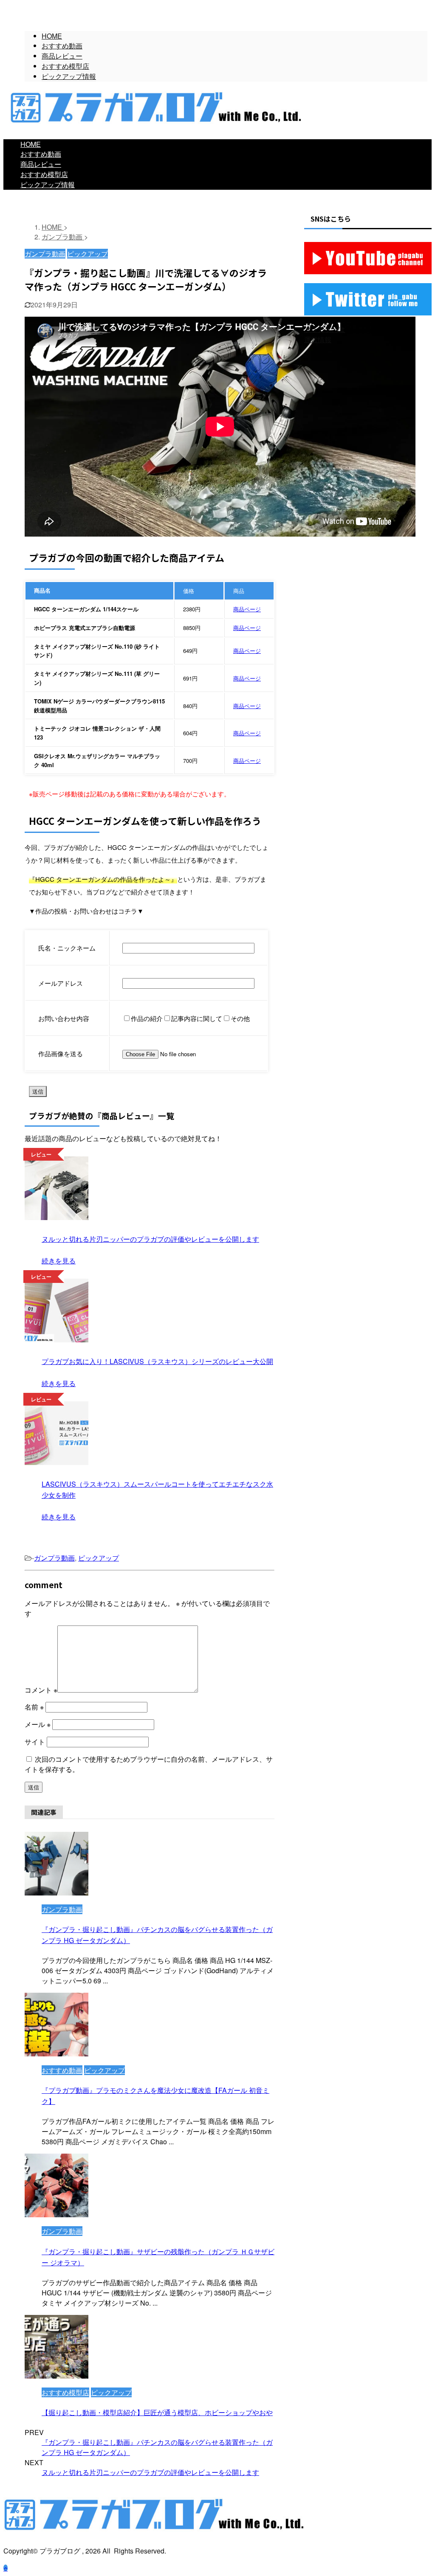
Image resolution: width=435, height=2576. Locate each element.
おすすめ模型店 (44, 174)
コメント (41, 1690)
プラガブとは (325, 329)
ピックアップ (99, 1558)
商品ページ (247, 609)
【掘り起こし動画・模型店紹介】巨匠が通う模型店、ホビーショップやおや (157, 2412)
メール (38, 1724)
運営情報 (318, 339)
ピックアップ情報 (48, 184)
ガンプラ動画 (54, 1558)
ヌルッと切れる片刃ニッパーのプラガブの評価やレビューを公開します (150, 2472)
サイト (35, 1742)
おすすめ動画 (41, 154)
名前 (34, 1707)
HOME (31, 144)
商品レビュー (41, 164)
